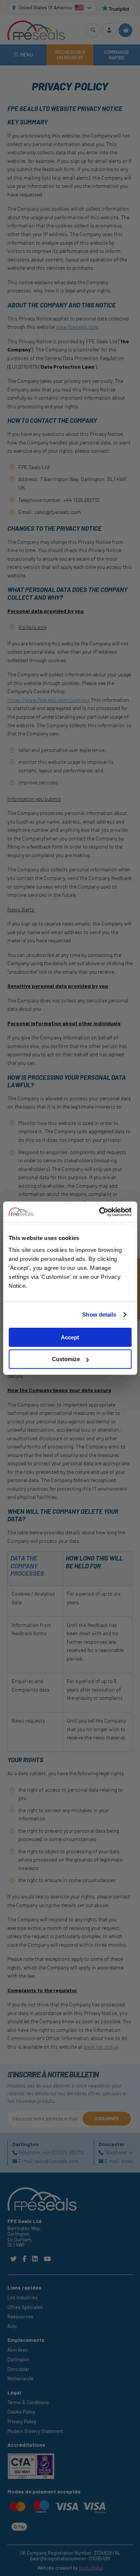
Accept (70, 1337)
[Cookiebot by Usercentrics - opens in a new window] (100, 1212)
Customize (66, 1359)
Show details (99, 1315)
